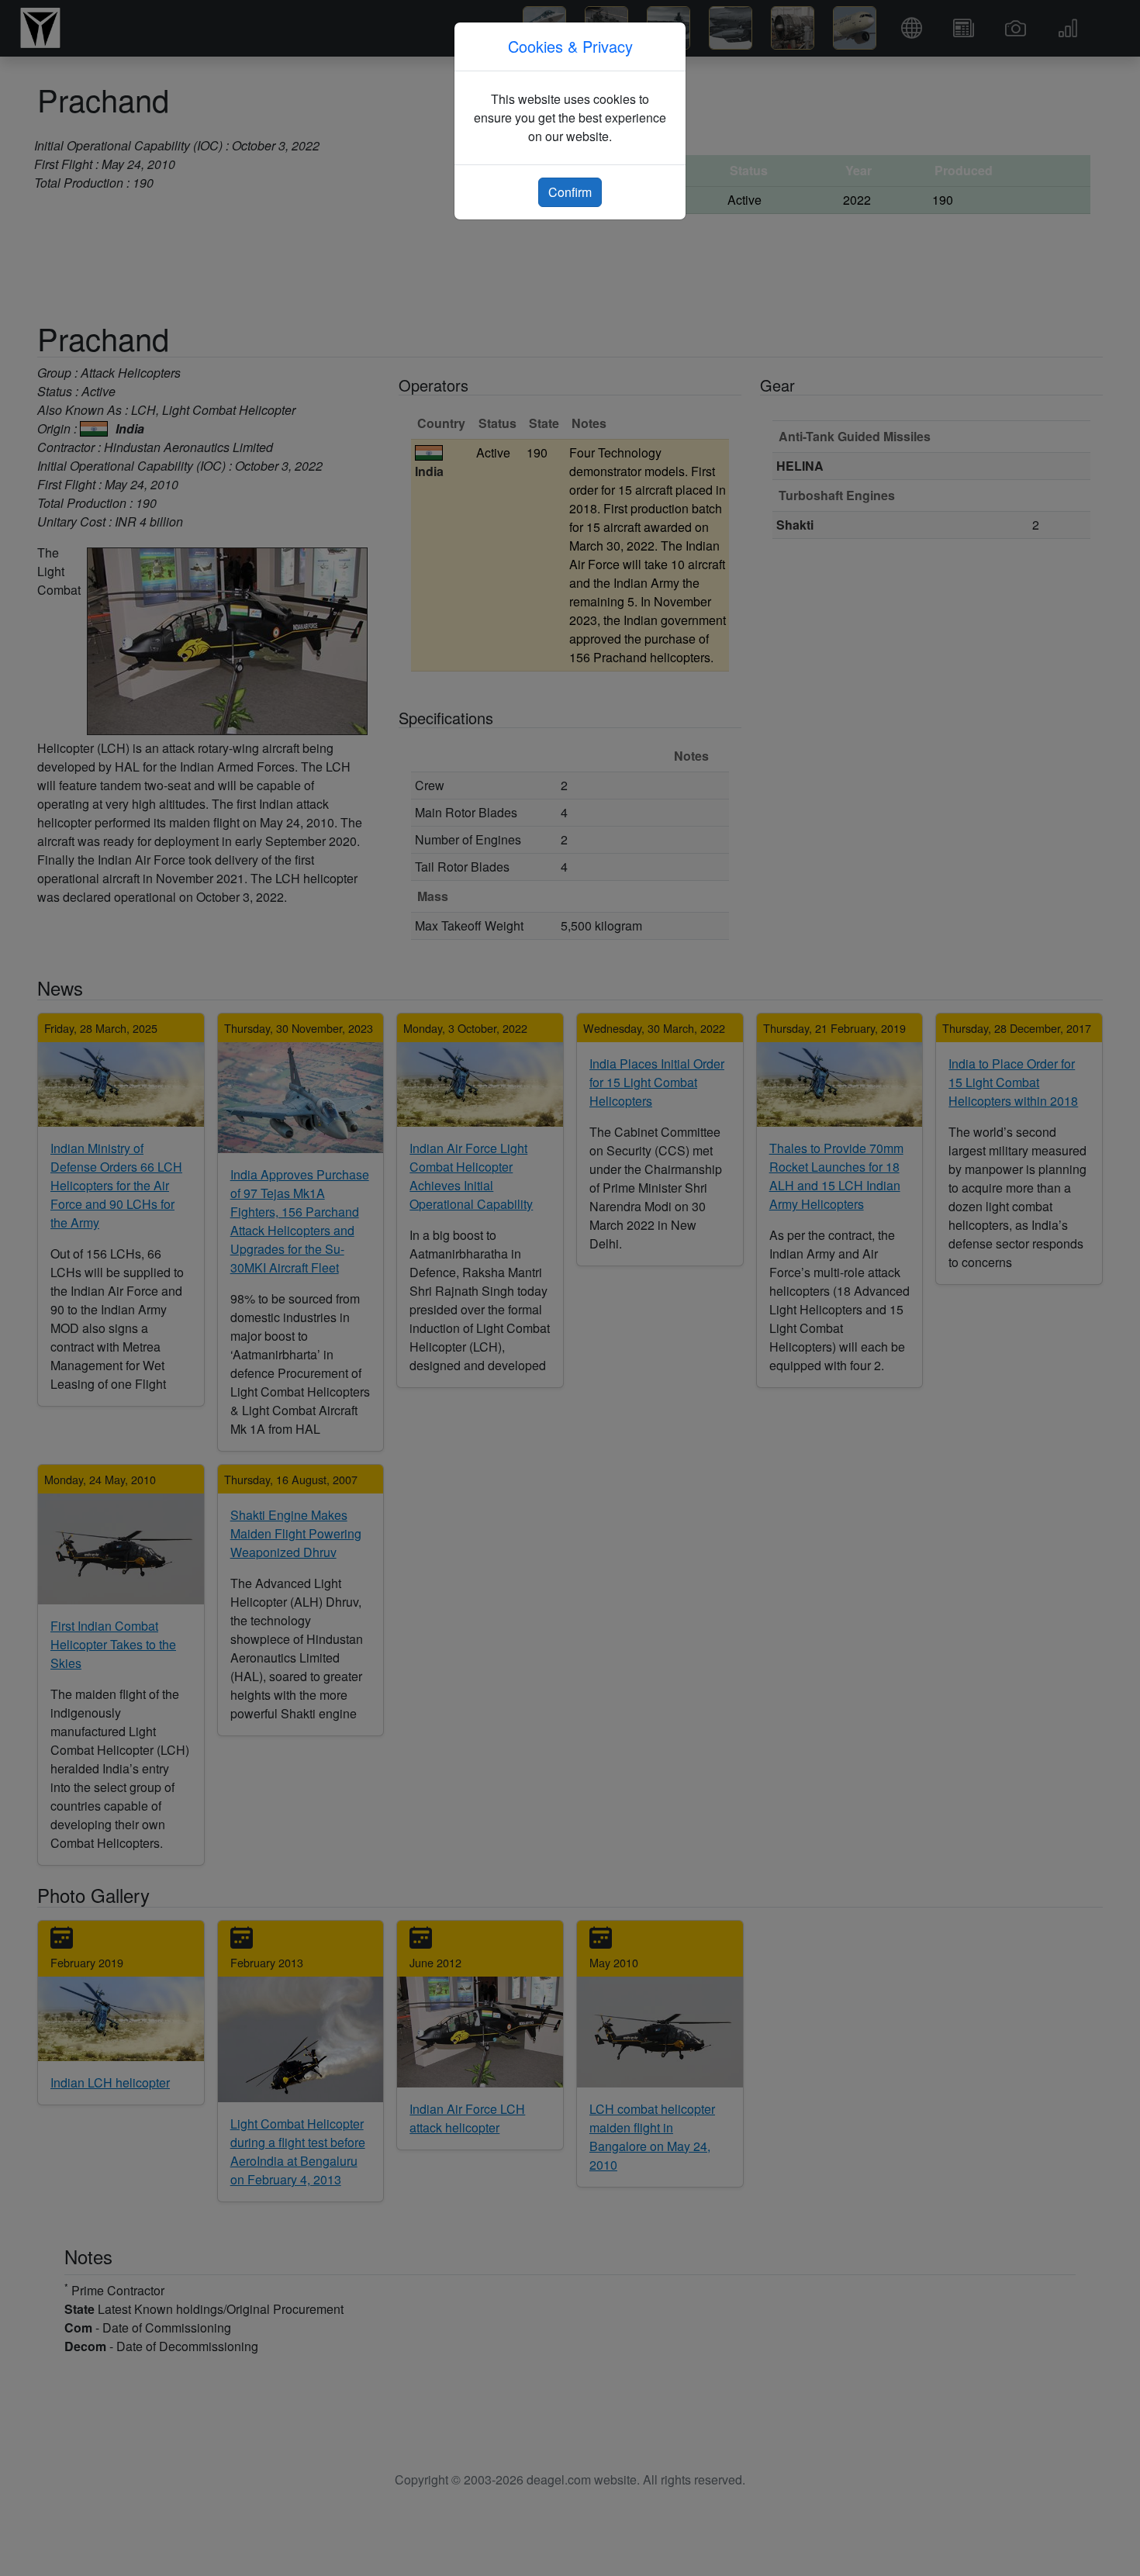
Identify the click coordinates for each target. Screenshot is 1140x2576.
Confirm (570, 192)
